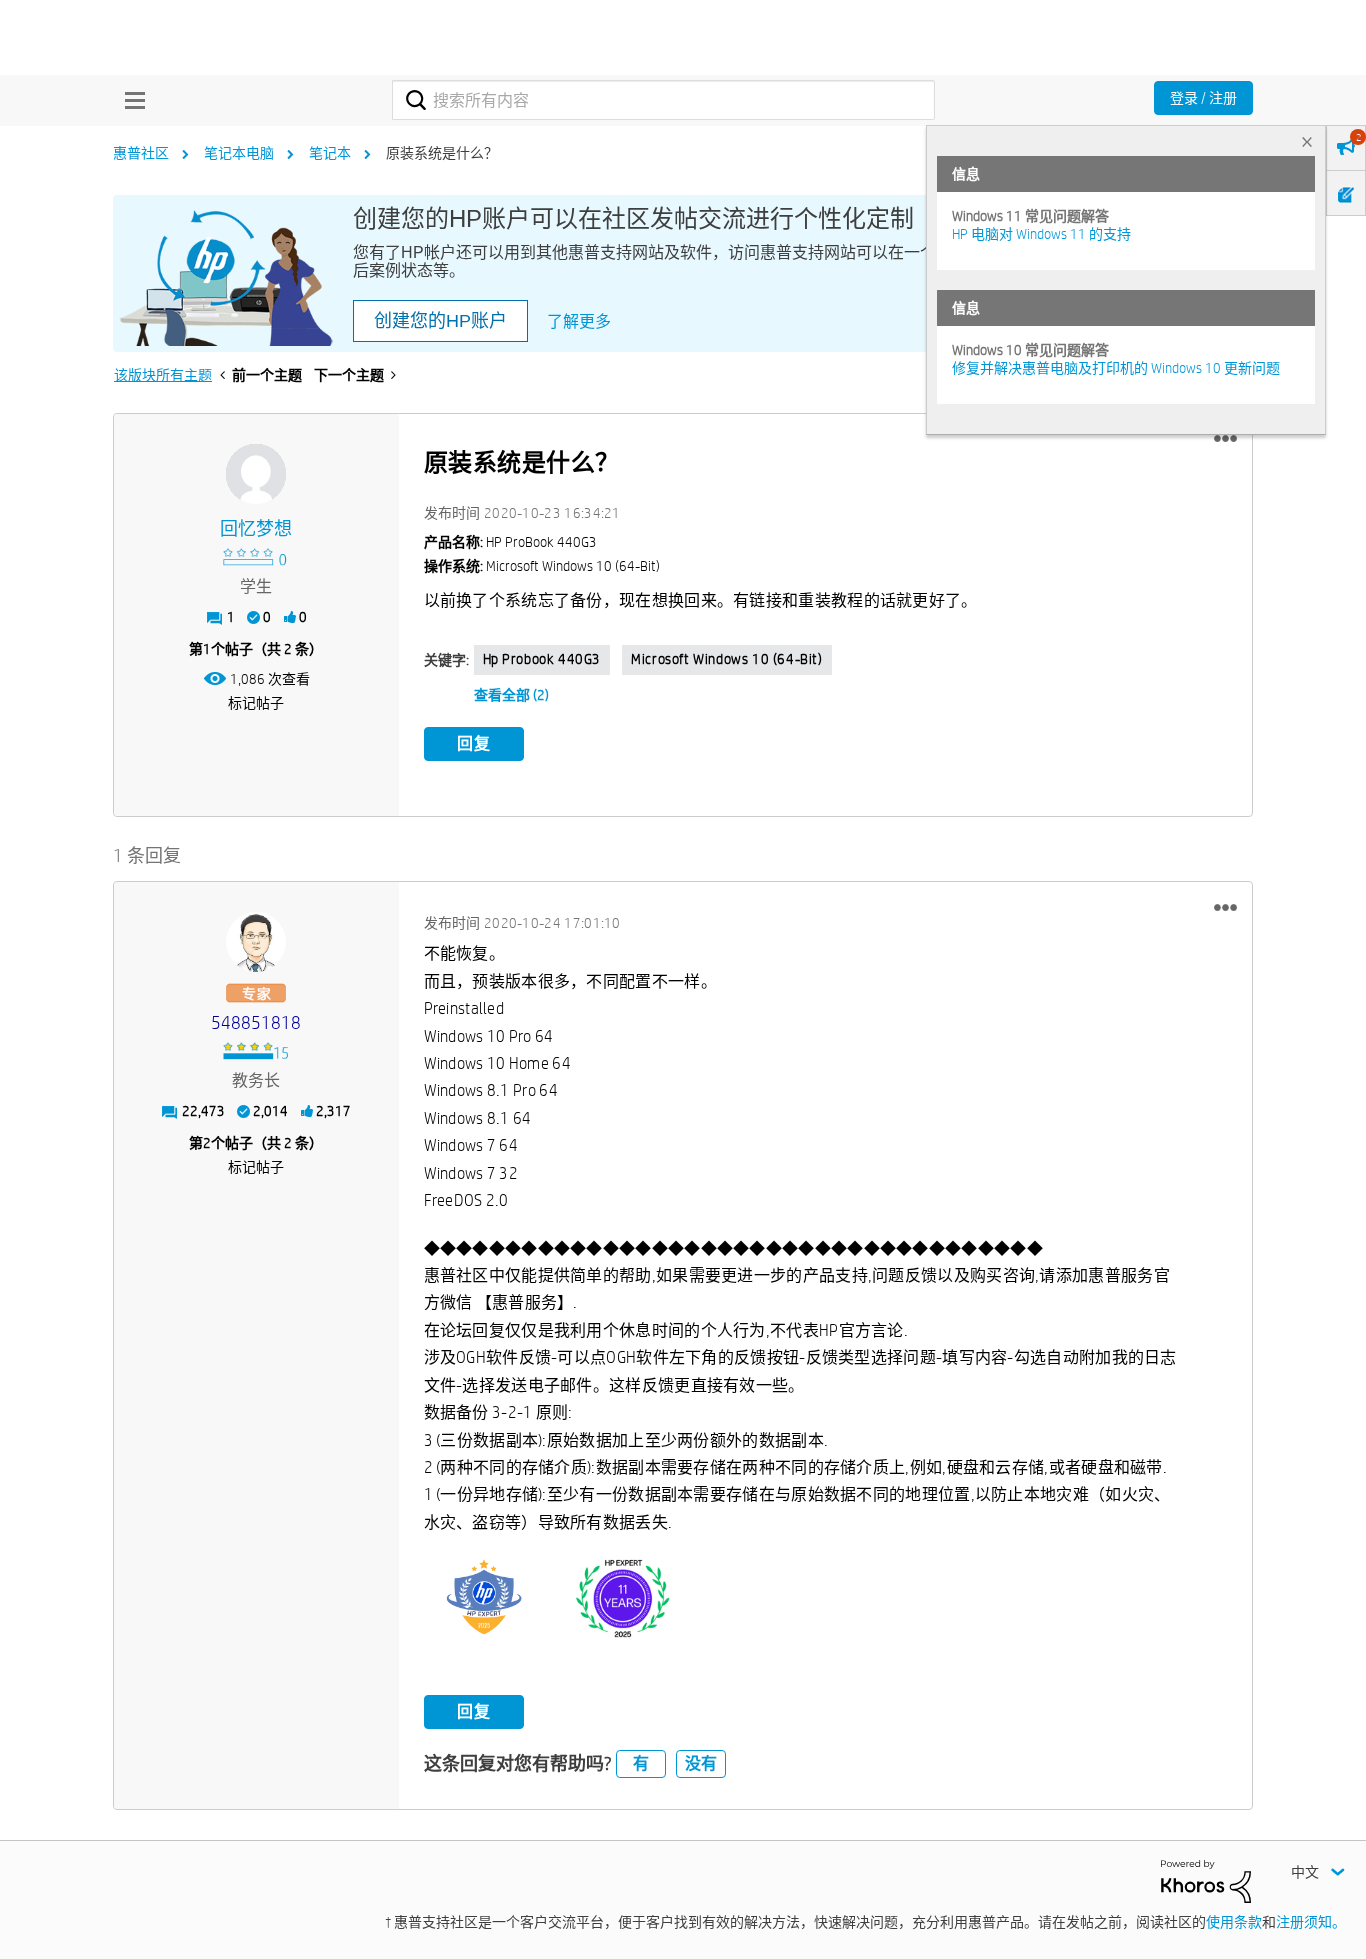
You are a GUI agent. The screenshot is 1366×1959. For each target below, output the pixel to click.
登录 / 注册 (1203, 98)
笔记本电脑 (239, 153)
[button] (1225, 439)
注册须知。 (1311, 1922)
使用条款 (1234, 1922)
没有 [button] (701, 1763)
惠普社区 (141, 153)
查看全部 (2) (511, 695)
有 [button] (641, 1763)
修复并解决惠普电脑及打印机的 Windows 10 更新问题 (1116, 368)
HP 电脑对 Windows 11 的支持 (1041, 234)
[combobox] (663, 100)
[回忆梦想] (256, 474)
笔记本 (330, 153)
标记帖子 (256, 703)
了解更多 (579, 321)
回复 (474, 743)
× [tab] (1307, 141)
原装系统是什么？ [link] (442, 153)
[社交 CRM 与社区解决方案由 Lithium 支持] (1206, 1880)
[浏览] (130, 100)
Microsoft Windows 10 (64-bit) (726, 659)
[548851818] (256, 942)
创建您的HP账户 (440, 321)
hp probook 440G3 (542, 659)
